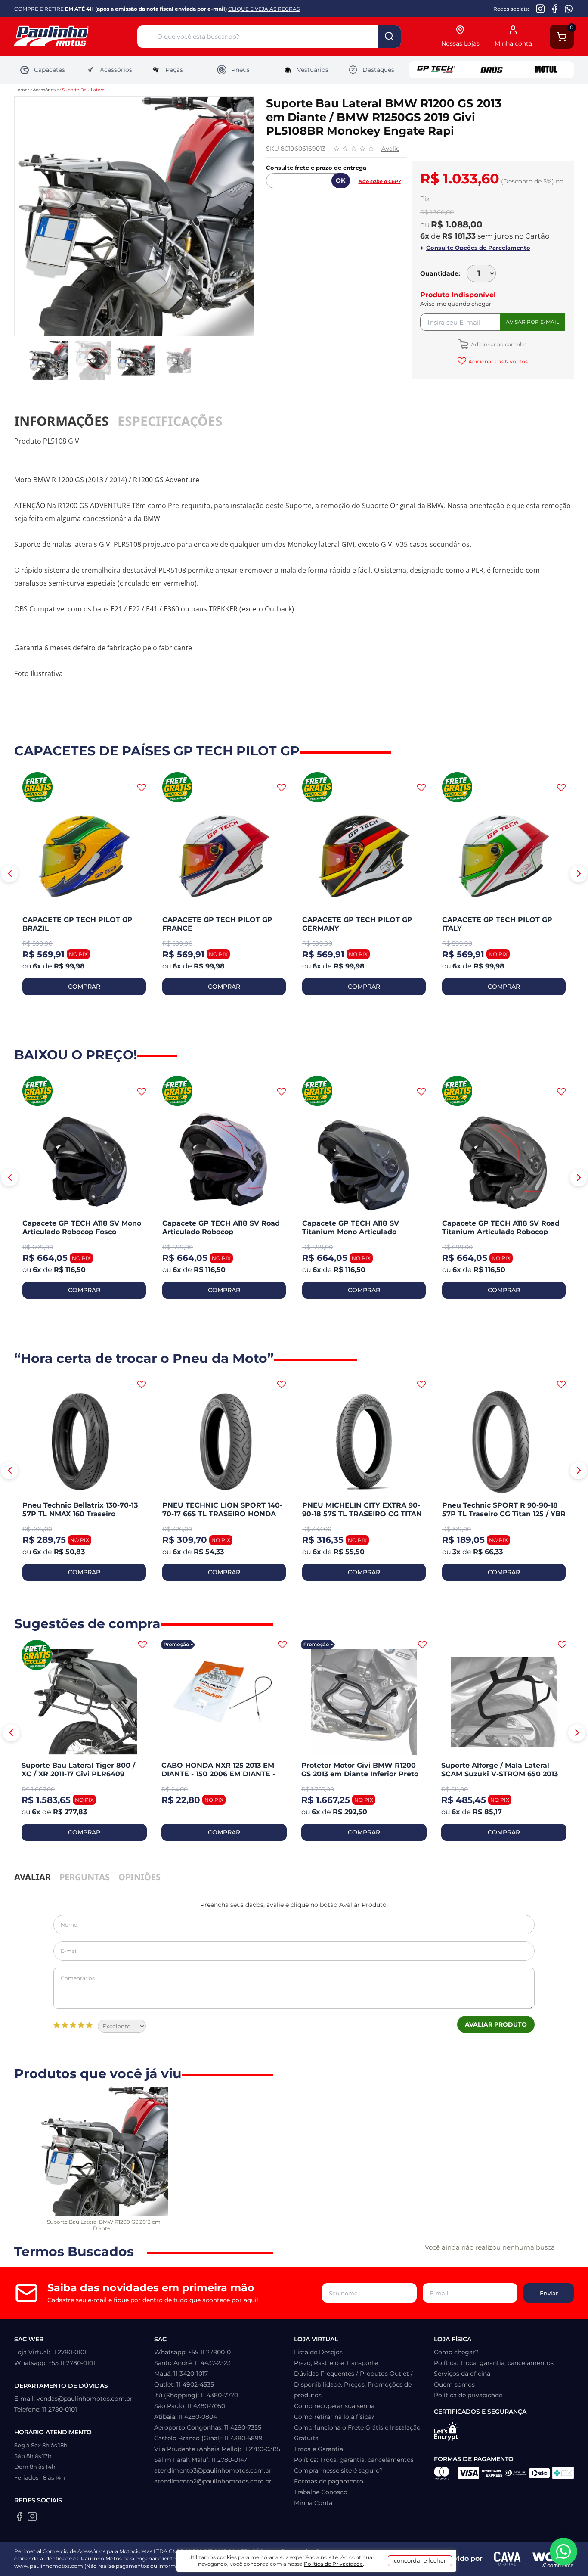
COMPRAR (84, 987)
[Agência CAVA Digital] (508, 2559)
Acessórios (116, 70)
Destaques (378, 70)
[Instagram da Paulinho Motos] (540, 9)
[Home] (76, 37)
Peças (174, 70)
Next (579, 874)
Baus (491, 70)
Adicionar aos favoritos (498, 362)
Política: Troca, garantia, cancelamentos (354, 2460)
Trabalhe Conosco (321, 2492)
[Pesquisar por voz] (147, 38)
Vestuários (313, 70)
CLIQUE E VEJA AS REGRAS (264, 9)
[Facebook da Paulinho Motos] (555, 9)
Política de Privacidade (333, 2564)
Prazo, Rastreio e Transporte (336, 2363)
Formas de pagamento (329, 2481)
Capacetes (50, 70)
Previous (9, 874)
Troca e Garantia (319, 2449)
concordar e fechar (420, 2560)
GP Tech (436, 70)
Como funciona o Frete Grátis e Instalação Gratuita (357, 2433)
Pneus (240, 70)
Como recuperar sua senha (334, 2406)
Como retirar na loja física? (334, 2417)
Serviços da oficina (462, 2374)
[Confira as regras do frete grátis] (37, 788)
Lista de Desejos (318, 2352)
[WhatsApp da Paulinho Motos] (569, 9)
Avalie (390, 149)
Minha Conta (313, 2503)
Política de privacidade (468, 2395)
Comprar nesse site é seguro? (338, 2470)
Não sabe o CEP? (380, 181)
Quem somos (454, 2384)
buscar (390, 37)
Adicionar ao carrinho (498, 344)
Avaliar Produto (496, 2024)
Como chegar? (456, 2352)
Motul (546, 70)
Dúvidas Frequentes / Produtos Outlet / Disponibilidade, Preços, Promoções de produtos (353, 2384)
